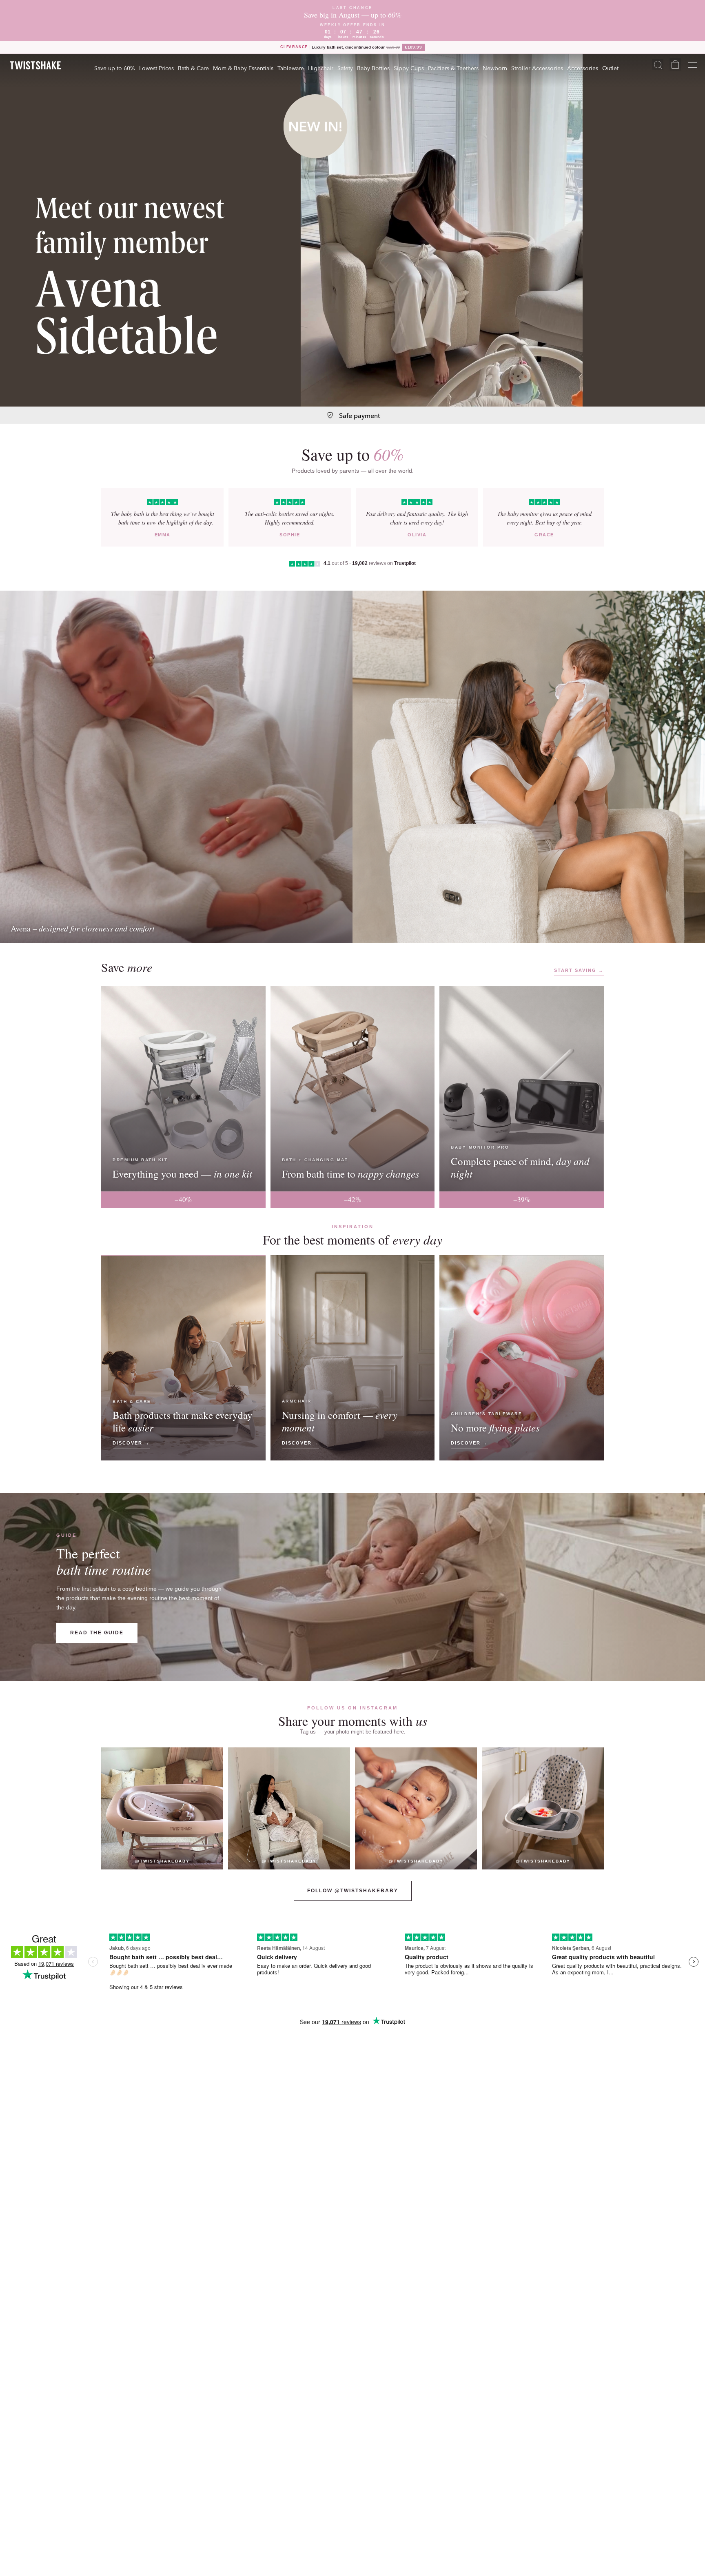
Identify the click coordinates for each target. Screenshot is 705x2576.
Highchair (321, 68)
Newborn (495, 68)
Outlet (610, 68)
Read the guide (97, 1633)
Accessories (583, 68)
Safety (345, 68)
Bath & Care (193, 68)
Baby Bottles (373, 68)
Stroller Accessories (537, 68)
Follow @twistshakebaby (353, 1891)
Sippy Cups (409, 68)
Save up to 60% (115, 68)
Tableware (291, 68)
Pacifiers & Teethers (453, 68)
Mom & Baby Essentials (243, 68)
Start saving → (579, 970)
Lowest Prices (156, 68)
